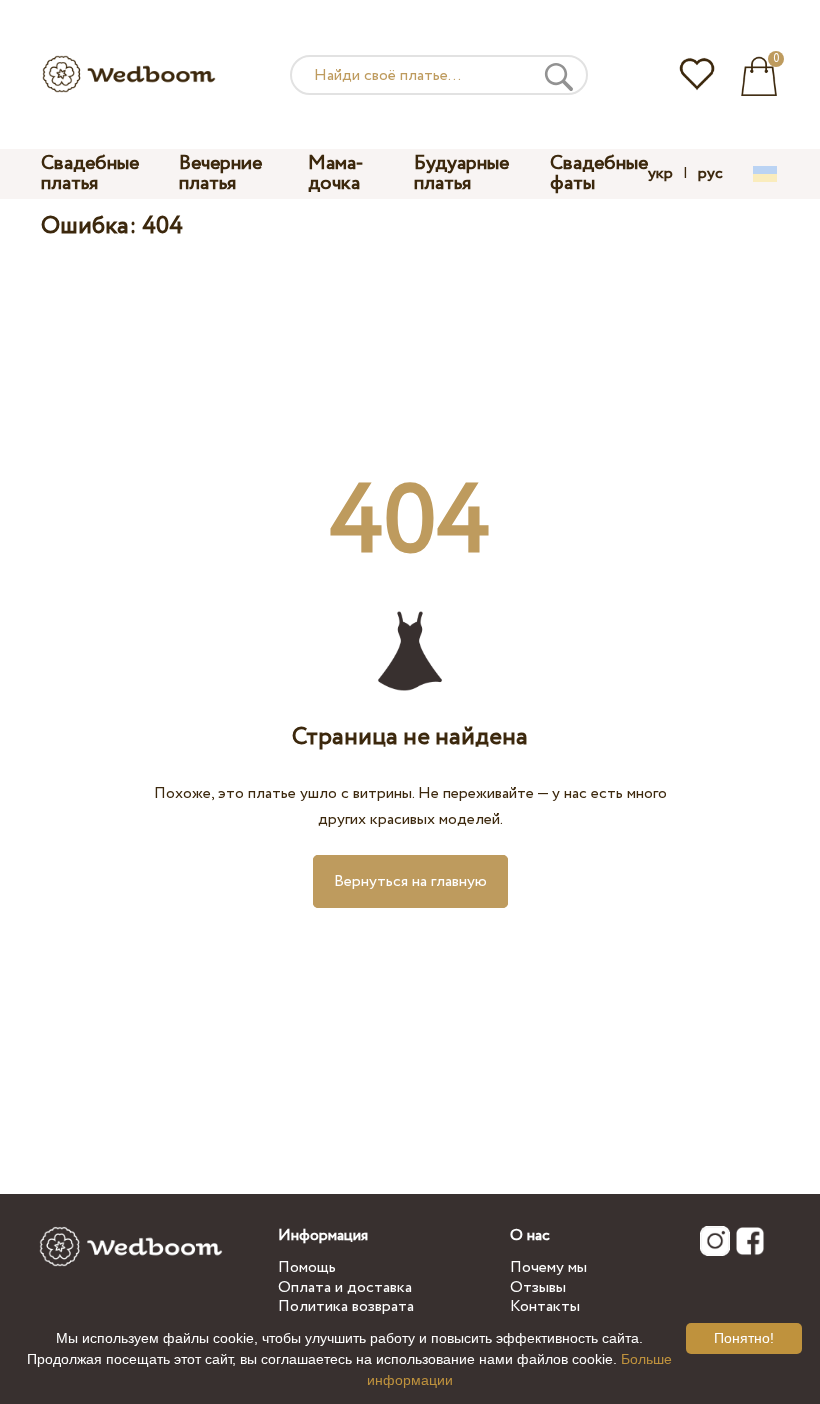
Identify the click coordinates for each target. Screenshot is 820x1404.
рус (710, 174)
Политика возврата (346, 1306)
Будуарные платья (461, 173)
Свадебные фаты (599, 173)
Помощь (307, 1267)
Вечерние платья (220, 173)
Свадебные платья (90, 173)
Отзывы (538, 1287)
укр (660, 174)
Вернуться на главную (410, 881)
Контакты (545, 1306)
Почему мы (548, 1267)
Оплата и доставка (345, 1287)
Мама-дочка (336, 173)
